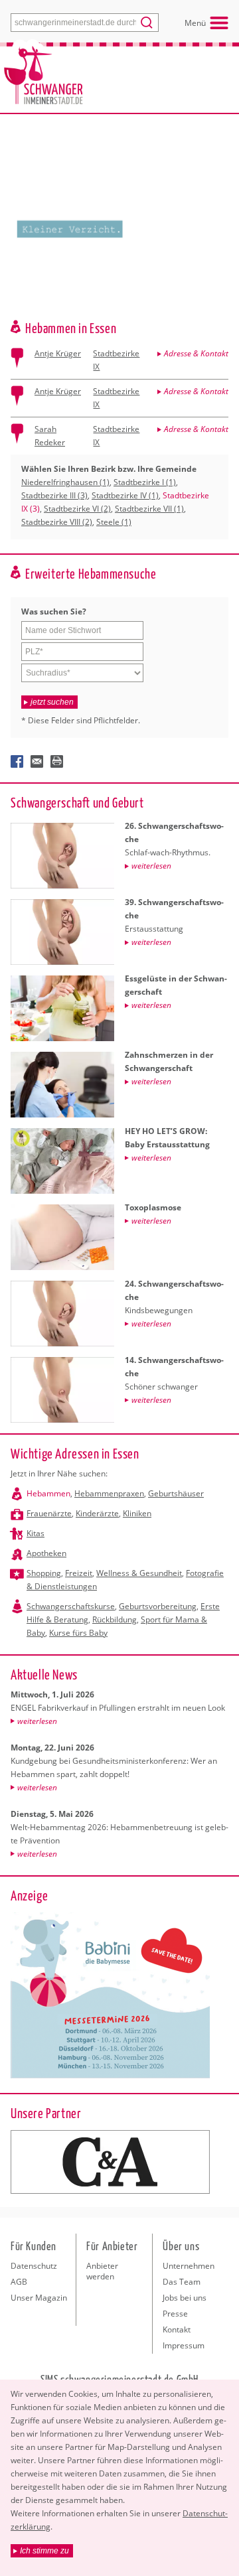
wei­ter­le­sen (37, 1721)
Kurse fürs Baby (78, 1633)
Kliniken (137, 1513)
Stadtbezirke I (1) (145, 482)
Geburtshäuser (176, 1493)
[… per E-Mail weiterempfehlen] (37, 762)
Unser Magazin (39, 2298)
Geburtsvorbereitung (158, 1606)
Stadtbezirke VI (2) (77, 509)
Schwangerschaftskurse (71, 1606)
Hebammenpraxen (109, 1493)
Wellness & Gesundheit (139, 1573)
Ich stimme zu (44, 2551)
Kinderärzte (97, 1513)
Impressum (184, 2345)
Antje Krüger (58, 353)
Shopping (44, 1573)
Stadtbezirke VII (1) (149, 509)
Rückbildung (115, 1619)
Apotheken (46, 1553)
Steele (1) (114, 522)
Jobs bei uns (185, 2298)
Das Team (182, 2282)
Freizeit (79, 1573)
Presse (175, 2314)
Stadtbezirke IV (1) (125, 495)
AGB (19, 2282)
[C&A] (110, 2162)
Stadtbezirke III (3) (54, 495)
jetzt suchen (52, 702)
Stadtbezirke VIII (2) (57, 522)
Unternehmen (189, 2266)
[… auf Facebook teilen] (17, 762)
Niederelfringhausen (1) (65, 482)
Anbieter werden (102, 2271)
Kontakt (177, 2329)
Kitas (36, 1533)
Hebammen (48, 1493)
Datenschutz (34, 2266)
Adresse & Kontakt (196, 353)
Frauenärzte (49, 1513)
